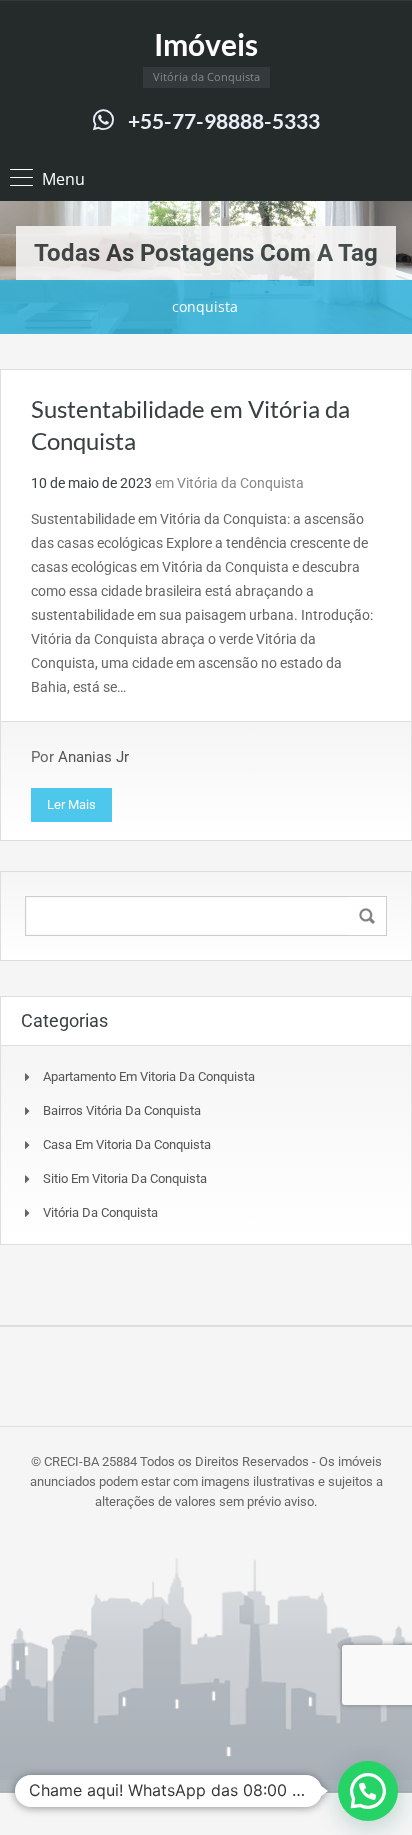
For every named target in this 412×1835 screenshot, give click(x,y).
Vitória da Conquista (240, 483)
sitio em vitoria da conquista (125, 1178)
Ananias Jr (93, 757)
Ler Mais (71, 804)
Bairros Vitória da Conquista (122, 1110)
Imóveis (206, 44)
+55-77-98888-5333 (224, 120)
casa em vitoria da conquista (127, 1144)
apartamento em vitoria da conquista (149, 1076)
